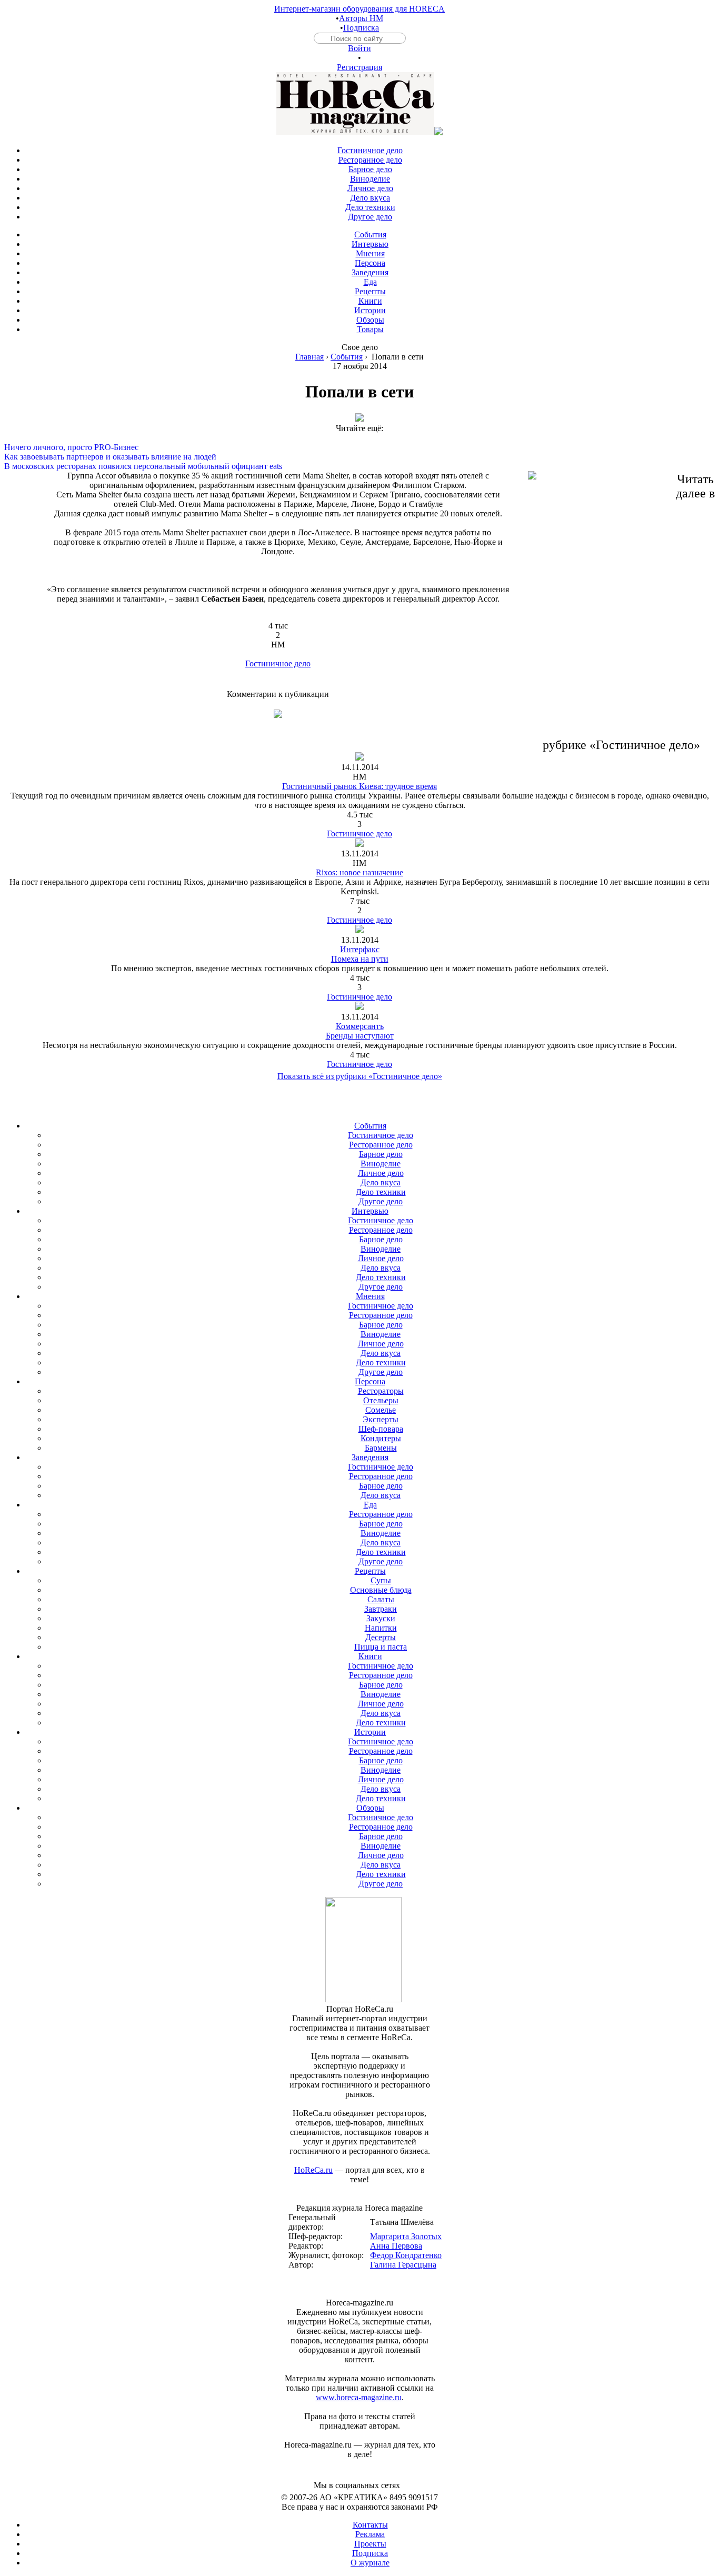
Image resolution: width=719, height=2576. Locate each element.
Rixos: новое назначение (359, 872)
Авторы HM (361, 18)
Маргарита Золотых (406, 2236)
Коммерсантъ (360, 1026)
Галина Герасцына (403, 2265)
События (347, 357)
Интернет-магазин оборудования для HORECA (359, 9)
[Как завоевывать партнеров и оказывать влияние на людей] (359, 447)
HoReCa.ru (313, 2170)
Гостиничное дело (278, 663)
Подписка (361, 28)
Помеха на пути (360, 959)
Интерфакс (360, 949)
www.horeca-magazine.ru (359, 2397)
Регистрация (359, 67)
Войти (359, 48)
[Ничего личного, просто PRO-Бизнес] (359, 438)
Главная (309, 357)
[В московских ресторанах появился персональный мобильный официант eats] (359, 457)
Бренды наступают (360, 1036)
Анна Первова (396, 2246)
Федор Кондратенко (406, 2255)
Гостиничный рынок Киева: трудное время (359, 786)
